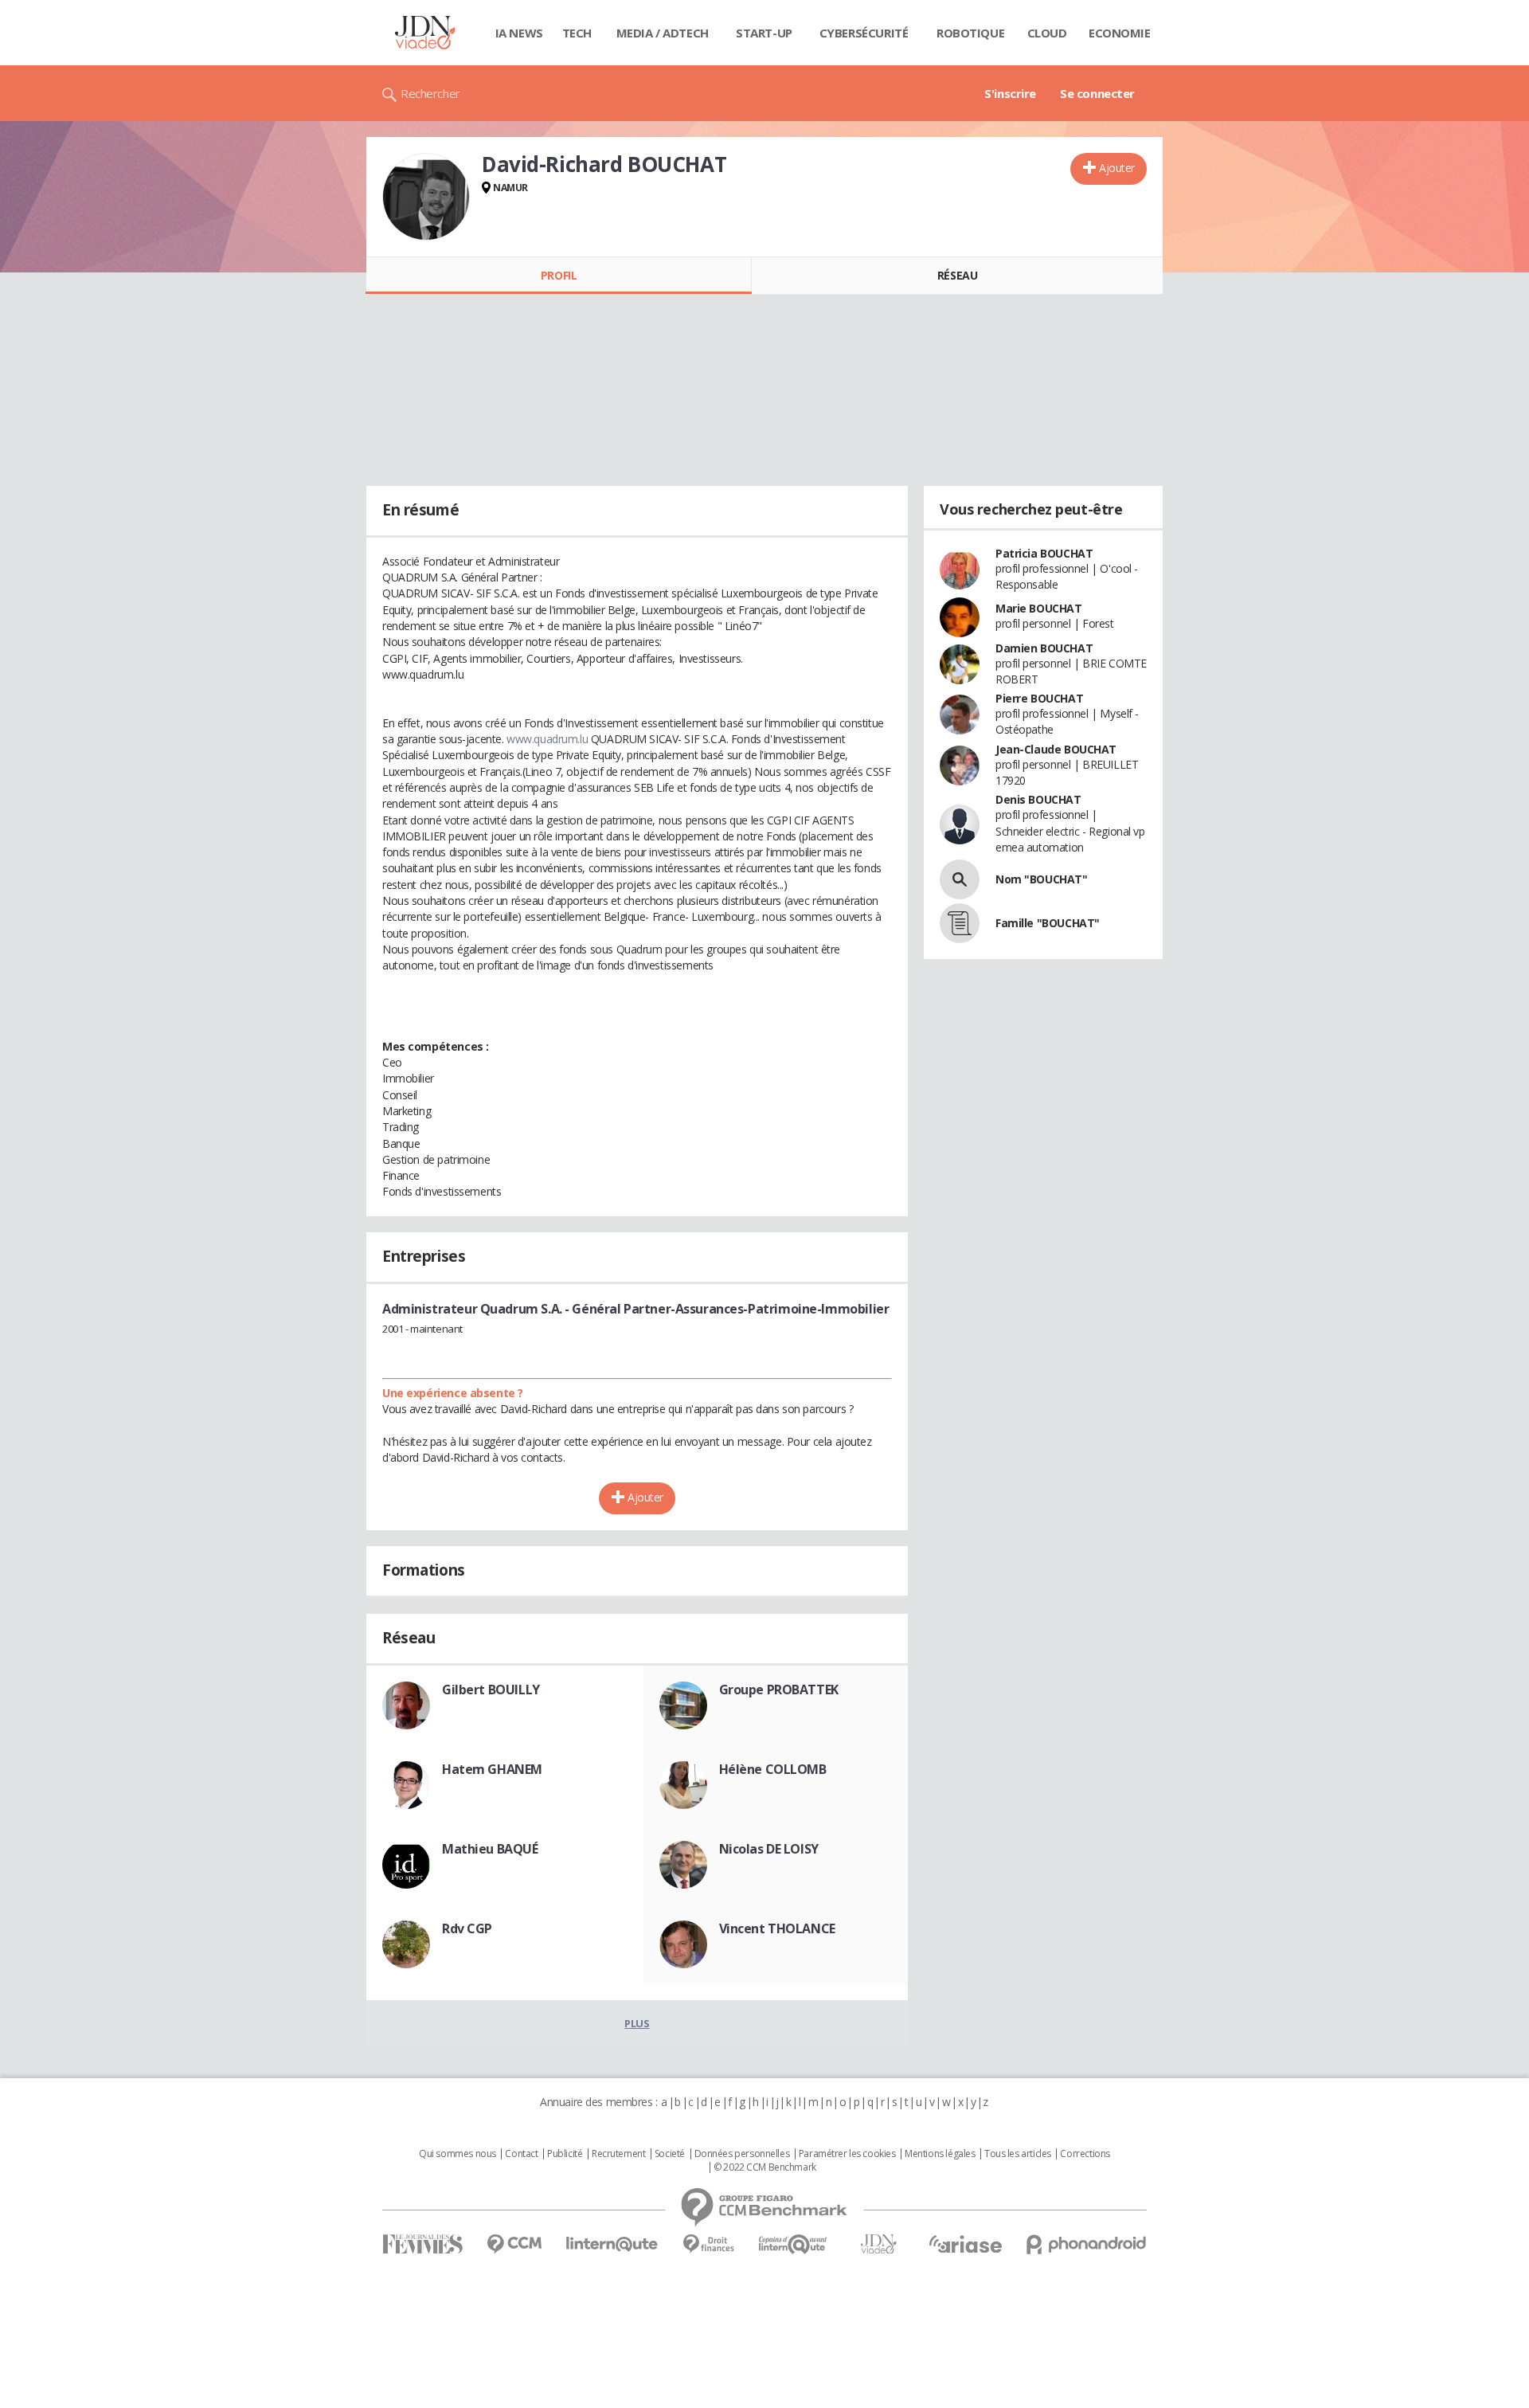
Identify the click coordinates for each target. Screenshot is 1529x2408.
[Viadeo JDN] (878, 2244)
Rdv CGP (467, 1928)
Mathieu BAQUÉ (490, 1849)
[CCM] (514, 2244)
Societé (670, 2154)
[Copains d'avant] (794, 2244)
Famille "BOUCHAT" (1048, 923)
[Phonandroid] (1087, 2244)
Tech (577, 33)
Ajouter (1117, 168)
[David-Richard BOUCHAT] (426, 197)
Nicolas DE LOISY (769, 1849)
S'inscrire (1010, 93)
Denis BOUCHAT (1038, 799)
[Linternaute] (612, 2244)
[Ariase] (965, 2244)
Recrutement (618, 2154)
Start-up (764, 33)
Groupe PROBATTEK (779, 1690)
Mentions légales (940, 2154)
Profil (559, 275)
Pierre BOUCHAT (1039, 698)
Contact (521, 2154)
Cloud (1047, 33)
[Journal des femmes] (422, 2244)
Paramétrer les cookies (847, 2154)
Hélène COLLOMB (773, 1769)
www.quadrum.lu (547, 739)
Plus (637, 2023)
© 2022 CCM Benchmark (765, 2167)
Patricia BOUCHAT (1044, 553)
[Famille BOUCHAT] (960, 923)
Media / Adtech (663, 33)
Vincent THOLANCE (777, 1928)
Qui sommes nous (458, 2154)
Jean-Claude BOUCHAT (1056, 749)
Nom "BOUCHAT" (1042, 879)
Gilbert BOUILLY (491, 1690)
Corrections (1085, 2154)
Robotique (970, 33)
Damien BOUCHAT (1044, 648)
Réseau (957, 275)
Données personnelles (742, 2154)
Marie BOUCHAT (1039, 608)
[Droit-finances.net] (708, 2244)
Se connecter (1097, 93)
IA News (519, 33)
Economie (1120, 33)
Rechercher (430, 93)
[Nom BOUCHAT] (960, 879)
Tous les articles (1018, 2154)
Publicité (565, 2154)
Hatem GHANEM (492, 1769)
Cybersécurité (864, 33)
